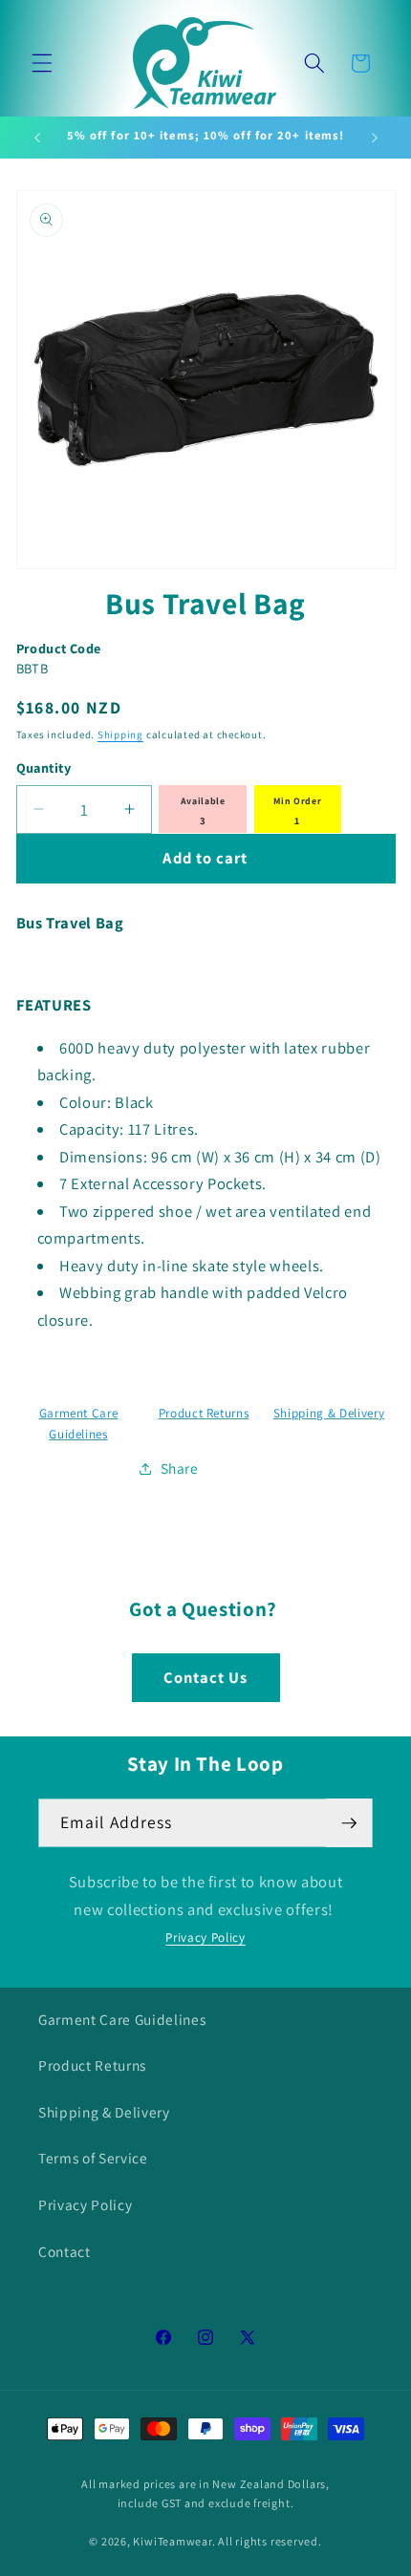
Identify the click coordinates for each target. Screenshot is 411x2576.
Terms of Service (93, 2158)
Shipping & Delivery (329, 1413)
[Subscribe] (349, 1823)
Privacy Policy (205, 1937)
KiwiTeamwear (172, 2541)
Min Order (297, 801)
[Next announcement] (375, 138)
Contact (65, 2251)
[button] (42, 63)
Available (203, 801)
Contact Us (206, 1677)
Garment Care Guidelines (122, 2019)
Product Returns (204, 1413)
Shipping (120, 734)
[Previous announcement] (37, 138)
